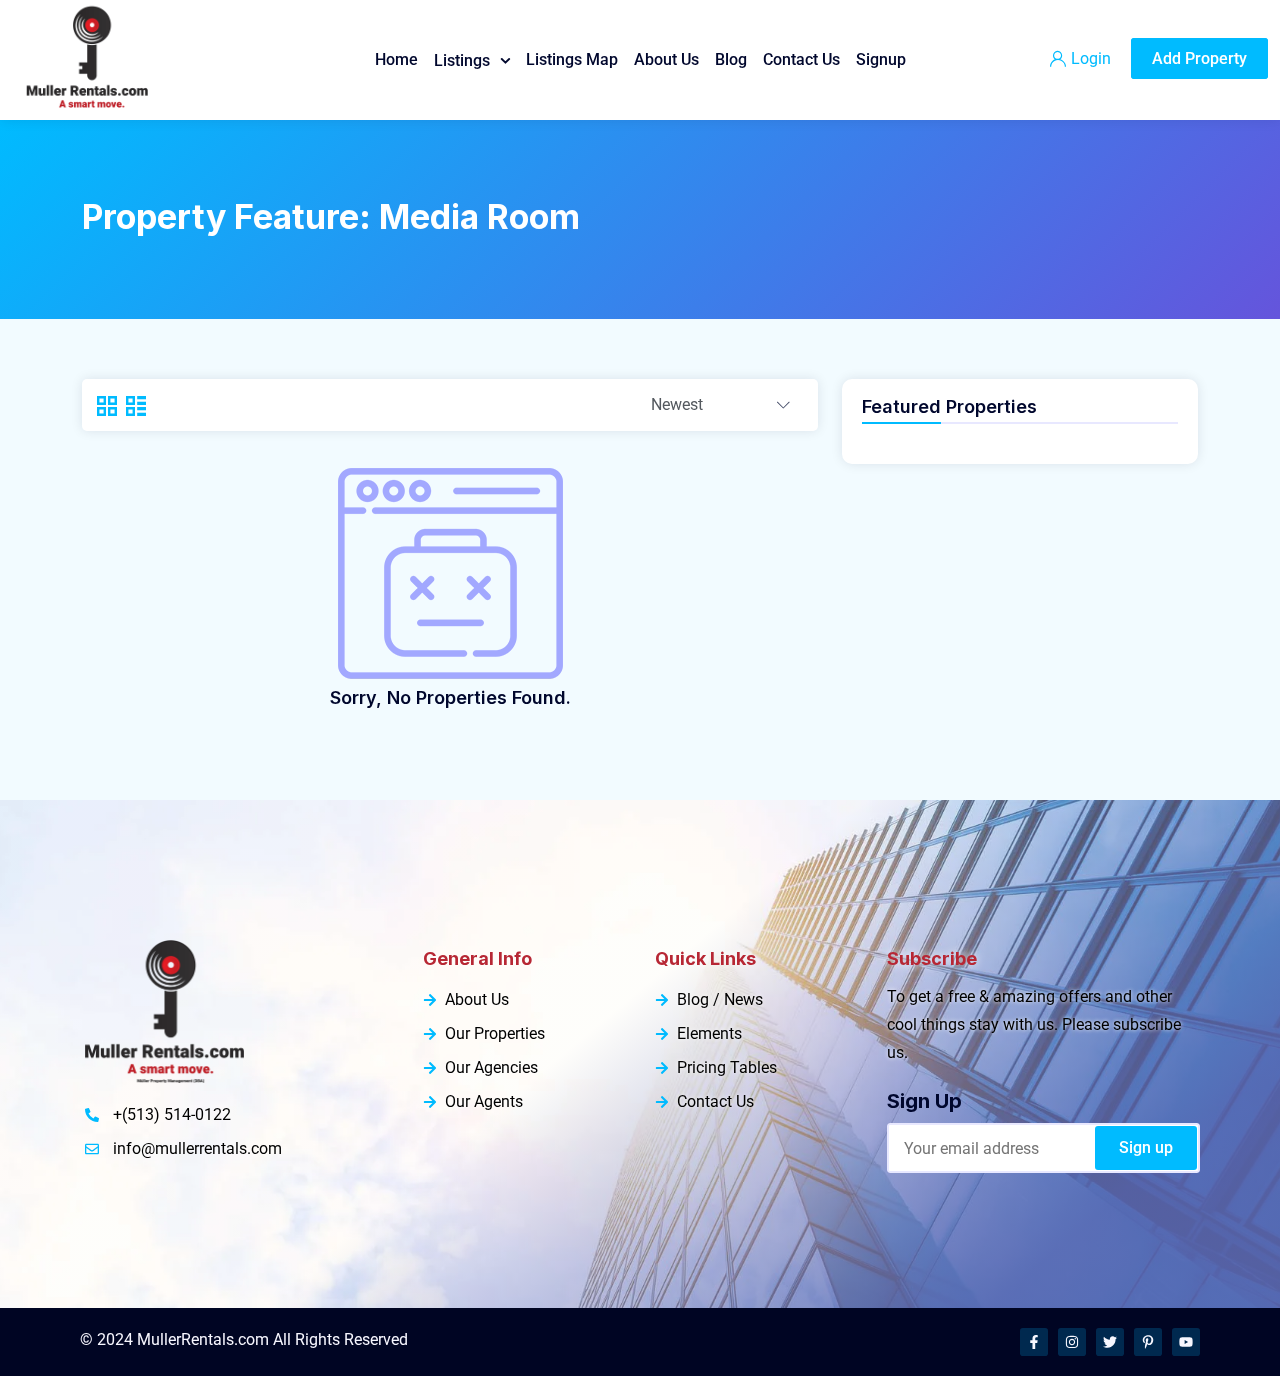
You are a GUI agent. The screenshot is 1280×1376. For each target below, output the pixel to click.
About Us (666, 59)
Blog (731, 59)
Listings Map (572, 59)
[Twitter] (1110, 1342)
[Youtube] (1186, 1342)
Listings (462, 60)
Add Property (1199, 58)
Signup (881, 59)
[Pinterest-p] (1148, 1342)
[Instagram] (1072, 1342)
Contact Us (801, 59)
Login (1091, 58)
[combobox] (720, 406)
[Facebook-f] (1034, 1342)
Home (396, 59)
